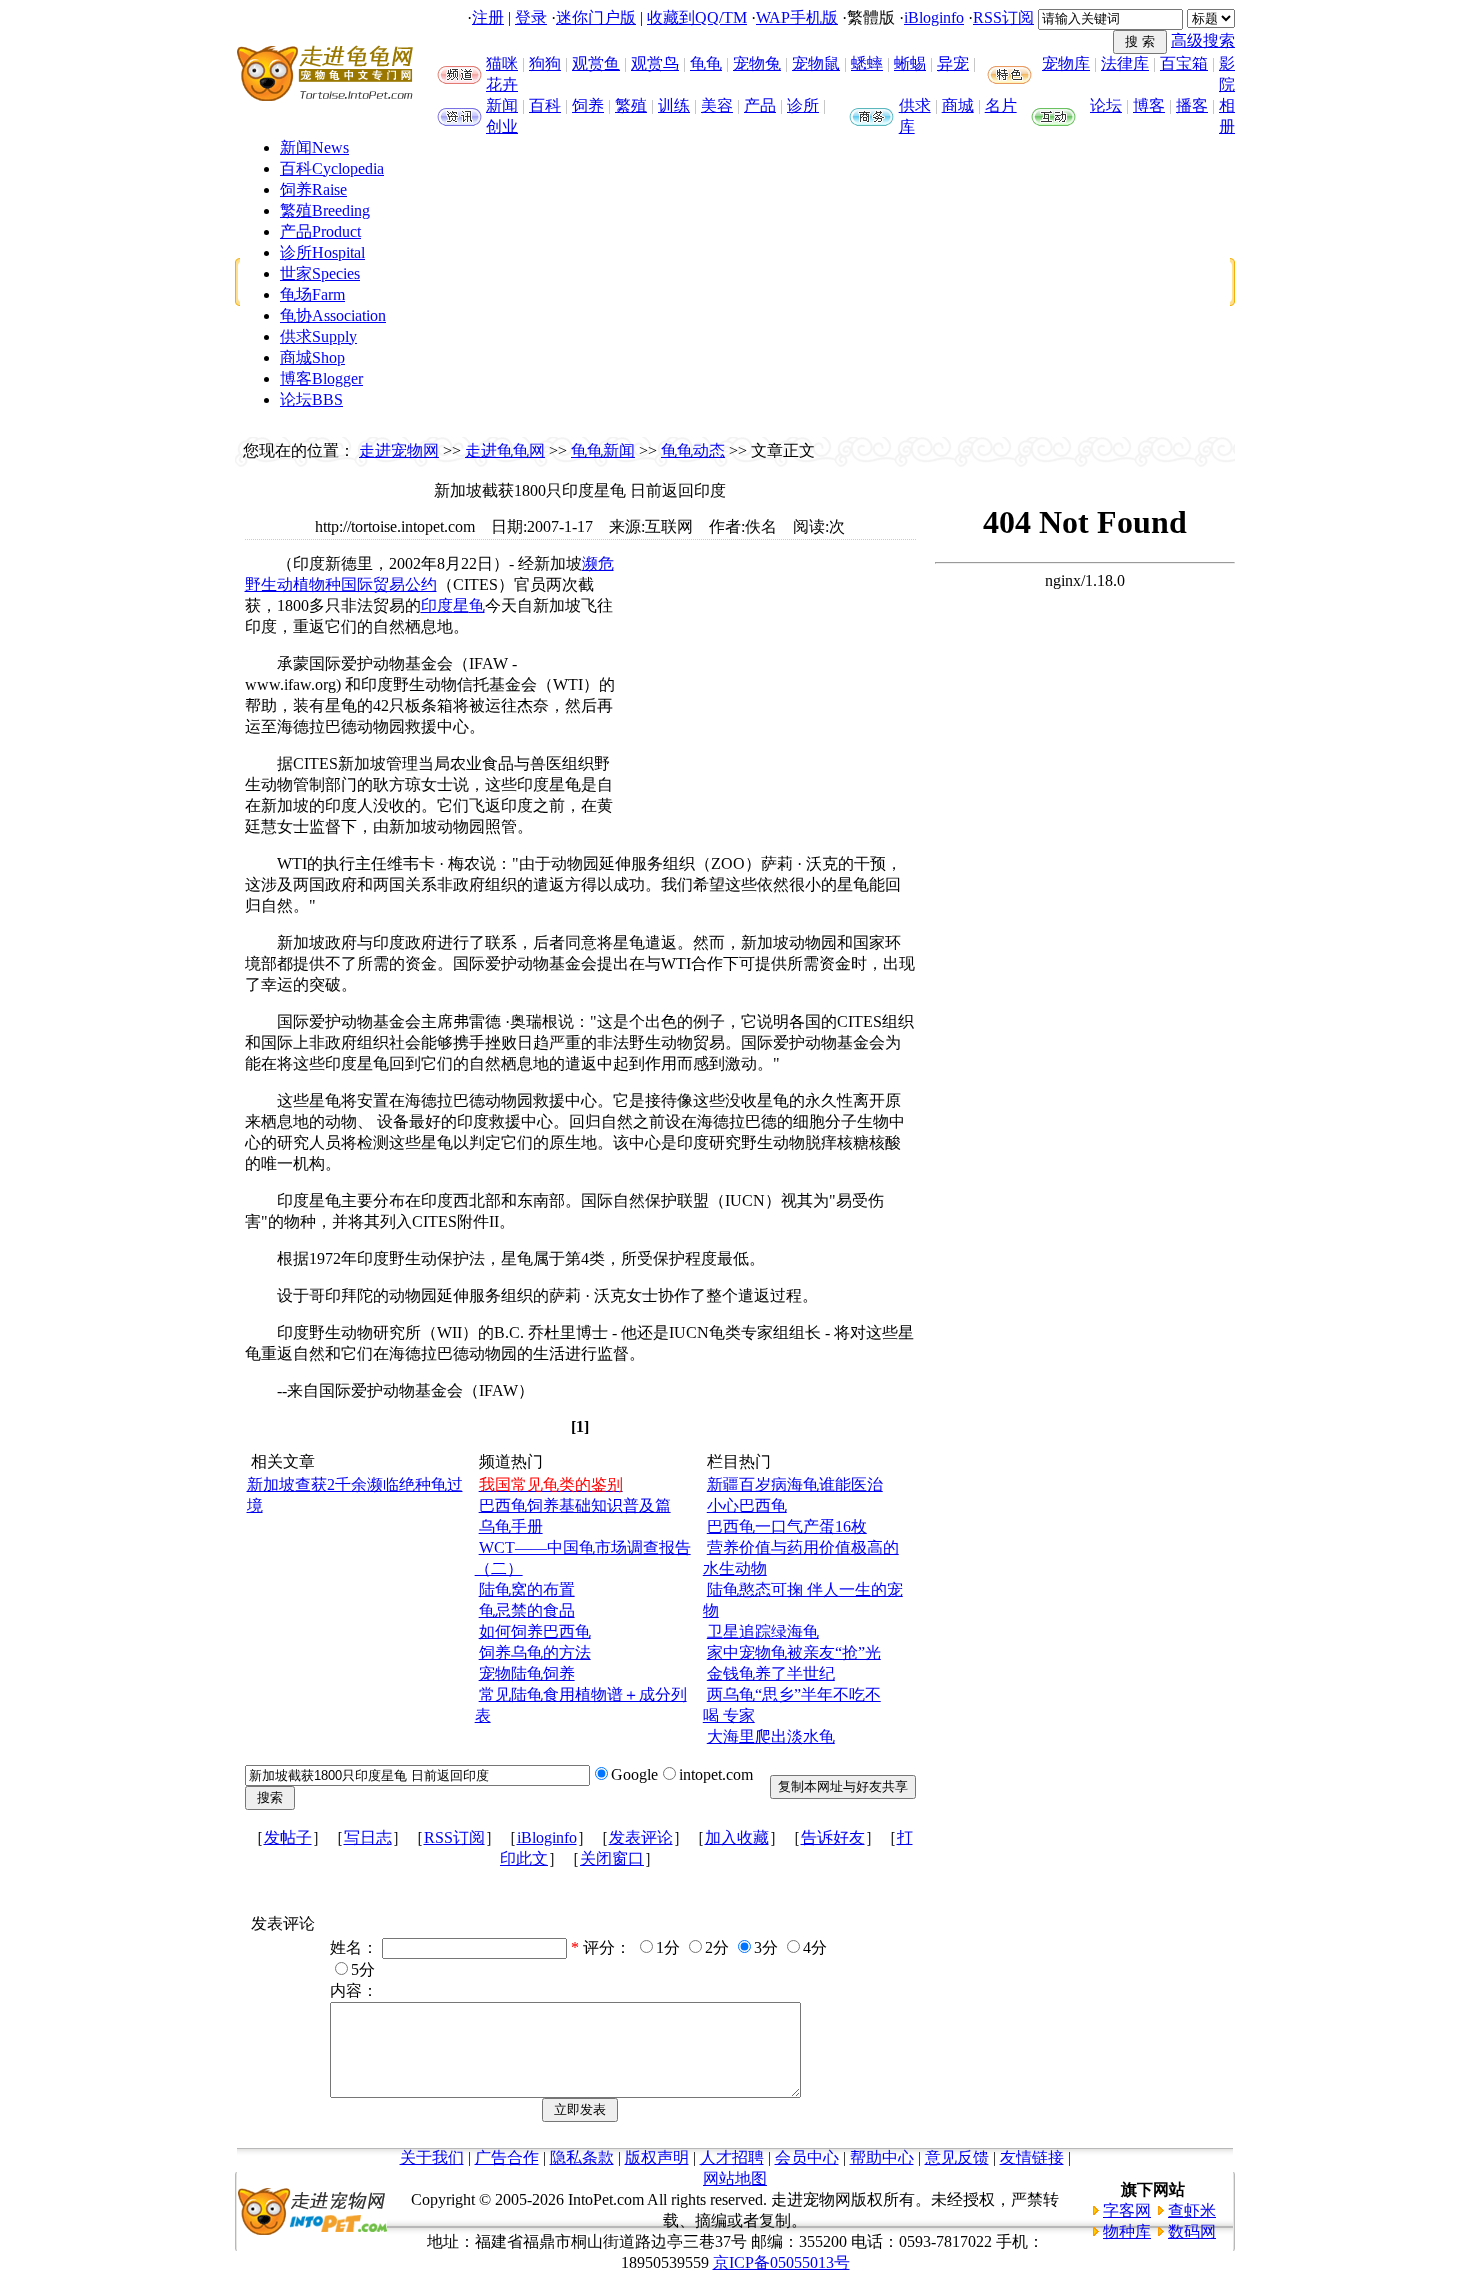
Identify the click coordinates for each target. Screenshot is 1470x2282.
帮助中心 (882, 2157)
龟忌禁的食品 (527, 1610)
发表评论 (641, 1837)
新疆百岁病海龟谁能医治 (795, 1484)
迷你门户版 (596, 17)
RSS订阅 (1003, 17)
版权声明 (657, 2157)
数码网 (1192, 2231)
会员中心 (807, 2157)
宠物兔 (757, 63)
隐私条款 (582, 2157)
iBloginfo (934, 17)
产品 (760, 105)
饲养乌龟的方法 (535, 1652)
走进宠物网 (399, 450)
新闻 (502, 105)
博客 (1149, 105)
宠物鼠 (816, 63)
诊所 (803, 105)
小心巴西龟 (747, 1505)
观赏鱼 (596, 63)
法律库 (1125, 63)
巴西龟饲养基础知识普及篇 (575, 1505)
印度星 (445, 605)
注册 (488, 17)
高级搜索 (1203, 40)
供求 (915, 105)
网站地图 (735, 2178)
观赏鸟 (655, 63)
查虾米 (1192, 2210)
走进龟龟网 (505, 450)
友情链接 (1032, 2157)
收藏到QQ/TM (697, 17)
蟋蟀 (867, 63)
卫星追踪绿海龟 (763, 1631)
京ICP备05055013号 (781, 2262)
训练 (674, 105)
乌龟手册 (511, 1526)
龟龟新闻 (603, 450)
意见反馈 (957, 2157)
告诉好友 (833, 1837)
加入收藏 (737, 1837)
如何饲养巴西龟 (535, 1631)
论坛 (1106, 105)
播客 (1192, 105)
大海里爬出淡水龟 (771, 1736)
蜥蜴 (910, 63)
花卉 (502, 84)
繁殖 (631, 105)
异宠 (953, 63)
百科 (545, 105)
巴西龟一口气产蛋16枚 (787, 1526)
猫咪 (502, 63)
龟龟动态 (693, 450)
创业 (502, 126)
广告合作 (507, 2157)
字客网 (1127, 2210)
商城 (958, 105)
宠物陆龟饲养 (527, 1673)
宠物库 (1066, 63)
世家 (320, 273)
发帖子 (288, 1837)
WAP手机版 (797, 17)
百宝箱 (1184, 63)
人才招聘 (732, 2157)
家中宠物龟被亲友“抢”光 (794, 1652)
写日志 (368, 1837)
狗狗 (545, 63)
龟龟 (706, 63)
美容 (717, 105)
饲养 (588, 105)
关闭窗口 (612, 1858)
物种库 (1127, 2231)
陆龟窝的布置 (527, 1589)
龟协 (333, 315)
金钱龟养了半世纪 (771, 1673)
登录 (531, 17)
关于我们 (432, 2157)
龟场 (312, 294)
